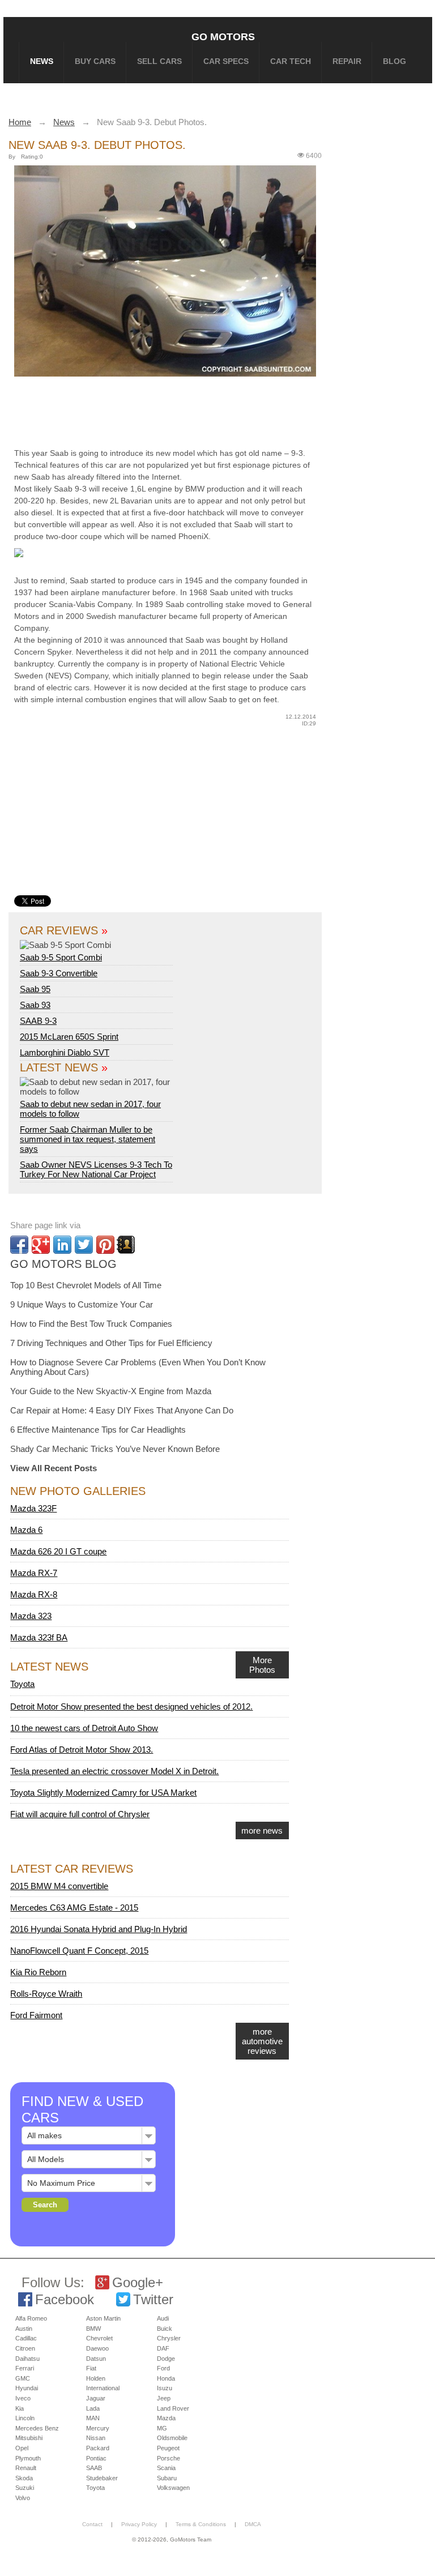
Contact (92, 2524)
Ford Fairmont (36, 2015)
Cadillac (26, 2338)
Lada (93, 2408)
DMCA (253, 2524)
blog (395, 61)
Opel (22, 2448)
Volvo (23, 2498)
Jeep (164, 2398)
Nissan (96, 2438)
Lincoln (25, 2418)
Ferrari (25, 2368)
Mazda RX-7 (34, 1573)
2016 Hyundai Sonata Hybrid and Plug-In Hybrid (99, 1929)
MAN (93, 2418)
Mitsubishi (29, 2438)
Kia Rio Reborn (38, 1972)
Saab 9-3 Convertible (59, 973)
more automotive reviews (262, 2041)
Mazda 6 (26, 1530)
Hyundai (27, 2388)
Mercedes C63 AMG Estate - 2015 (74, 1908)
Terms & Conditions (201, 2524)
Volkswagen (173, 2488)
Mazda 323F (33, 1508)
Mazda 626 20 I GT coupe (58, 1551)
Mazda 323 (31, 1616)
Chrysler (169, 2338)
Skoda (24, 2478)
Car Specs (226, 61)
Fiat (91, 2368)
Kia (20, 2408)
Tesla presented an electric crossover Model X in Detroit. (114, 1771)
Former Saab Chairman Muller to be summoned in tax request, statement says (88, 1139)
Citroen (25, 2348)
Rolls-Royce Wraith (46, 1994)
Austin (24, 2329)
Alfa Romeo (31, 2318)
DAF (163, 2348)
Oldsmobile (172, 2438)
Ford (163, 2368)
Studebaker (102, 2478)
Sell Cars (159, 61)
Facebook (65, 2299)
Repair (347, 61)
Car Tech (291, 61)
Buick (165, 2329)
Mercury (98, 2428)
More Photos (262, 1665)
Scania (166, 2468)
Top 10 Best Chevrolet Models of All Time (86, 1285)
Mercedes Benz (37, 2428)
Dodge (166, 2359)
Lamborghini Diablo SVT (65, 1052)
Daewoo (97, 2348)
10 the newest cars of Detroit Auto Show (84, 1728)
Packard (98, 2448)
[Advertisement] (187, 410)
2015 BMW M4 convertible (59, 1886)
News (42, 61)
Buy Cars (95, 61)
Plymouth (28, 2458)
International (103, 2388)
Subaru (167, 2478)
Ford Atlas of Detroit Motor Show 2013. (82, 1750)
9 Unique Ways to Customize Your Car (82, 1304)
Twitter (153, 2299)
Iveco (23, 2398)
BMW (93, 2329)
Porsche (169, 2458)
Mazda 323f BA (39, 1637)
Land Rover (173, 2408)
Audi (163, 2318)
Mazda (166, 2418)
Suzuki (25, 2488)
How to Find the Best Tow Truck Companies (91, 1324)
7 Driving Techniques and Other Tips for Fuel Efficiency (111, 1343)
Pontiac (96, 2458)
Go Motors (223, 37)
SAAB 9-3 (38, 1021)
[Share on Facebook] (19, 1245)
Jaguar (96, 2398)
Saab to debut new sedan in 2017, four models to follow (90, 1109)
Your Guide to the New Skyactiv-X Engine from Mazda (111, 1391)
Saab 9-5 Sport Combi (61, 957)
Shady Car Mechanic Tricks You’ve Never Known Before (115, 1449)
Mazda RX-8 (34, 1594)
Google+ (138, 2282)
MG (162, 2428)
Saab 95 (35, 989)
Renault (26, 2468)
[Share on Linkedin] (62, 1245)
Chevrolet (99, 2338)
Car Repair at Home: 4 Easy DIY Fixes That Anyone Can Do (122, 1410)
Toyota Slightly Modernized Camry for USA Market (103, 1793)
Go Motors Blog (63, 1264)
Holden (96, 2378)
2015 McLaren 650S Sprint (69, 1037)
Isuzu (165, 2388)
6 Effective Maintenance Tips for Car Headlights (98, 1430)
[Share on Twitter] (84, 1245)
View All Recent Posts (54, 1468)
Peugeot (168, 2448)
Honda (166, 2378)
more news (262, 1830)
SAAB (94, 2468)
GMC (23, 2378)
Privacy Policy (139, 2524)
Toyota (22, 1684)
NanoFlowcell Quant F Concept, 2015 (79, 1951)
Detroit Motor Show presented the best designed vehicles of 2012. (131, 1706)
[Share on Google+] (41, 1245)
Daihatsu (27, 2359)
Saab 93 (35, 1005)
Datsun (96, 2359)
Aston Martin (103, 2318)
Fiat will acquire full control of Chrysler (80, 1814)
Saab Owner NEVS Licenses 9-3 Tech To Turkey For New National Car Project (96, 1169)
